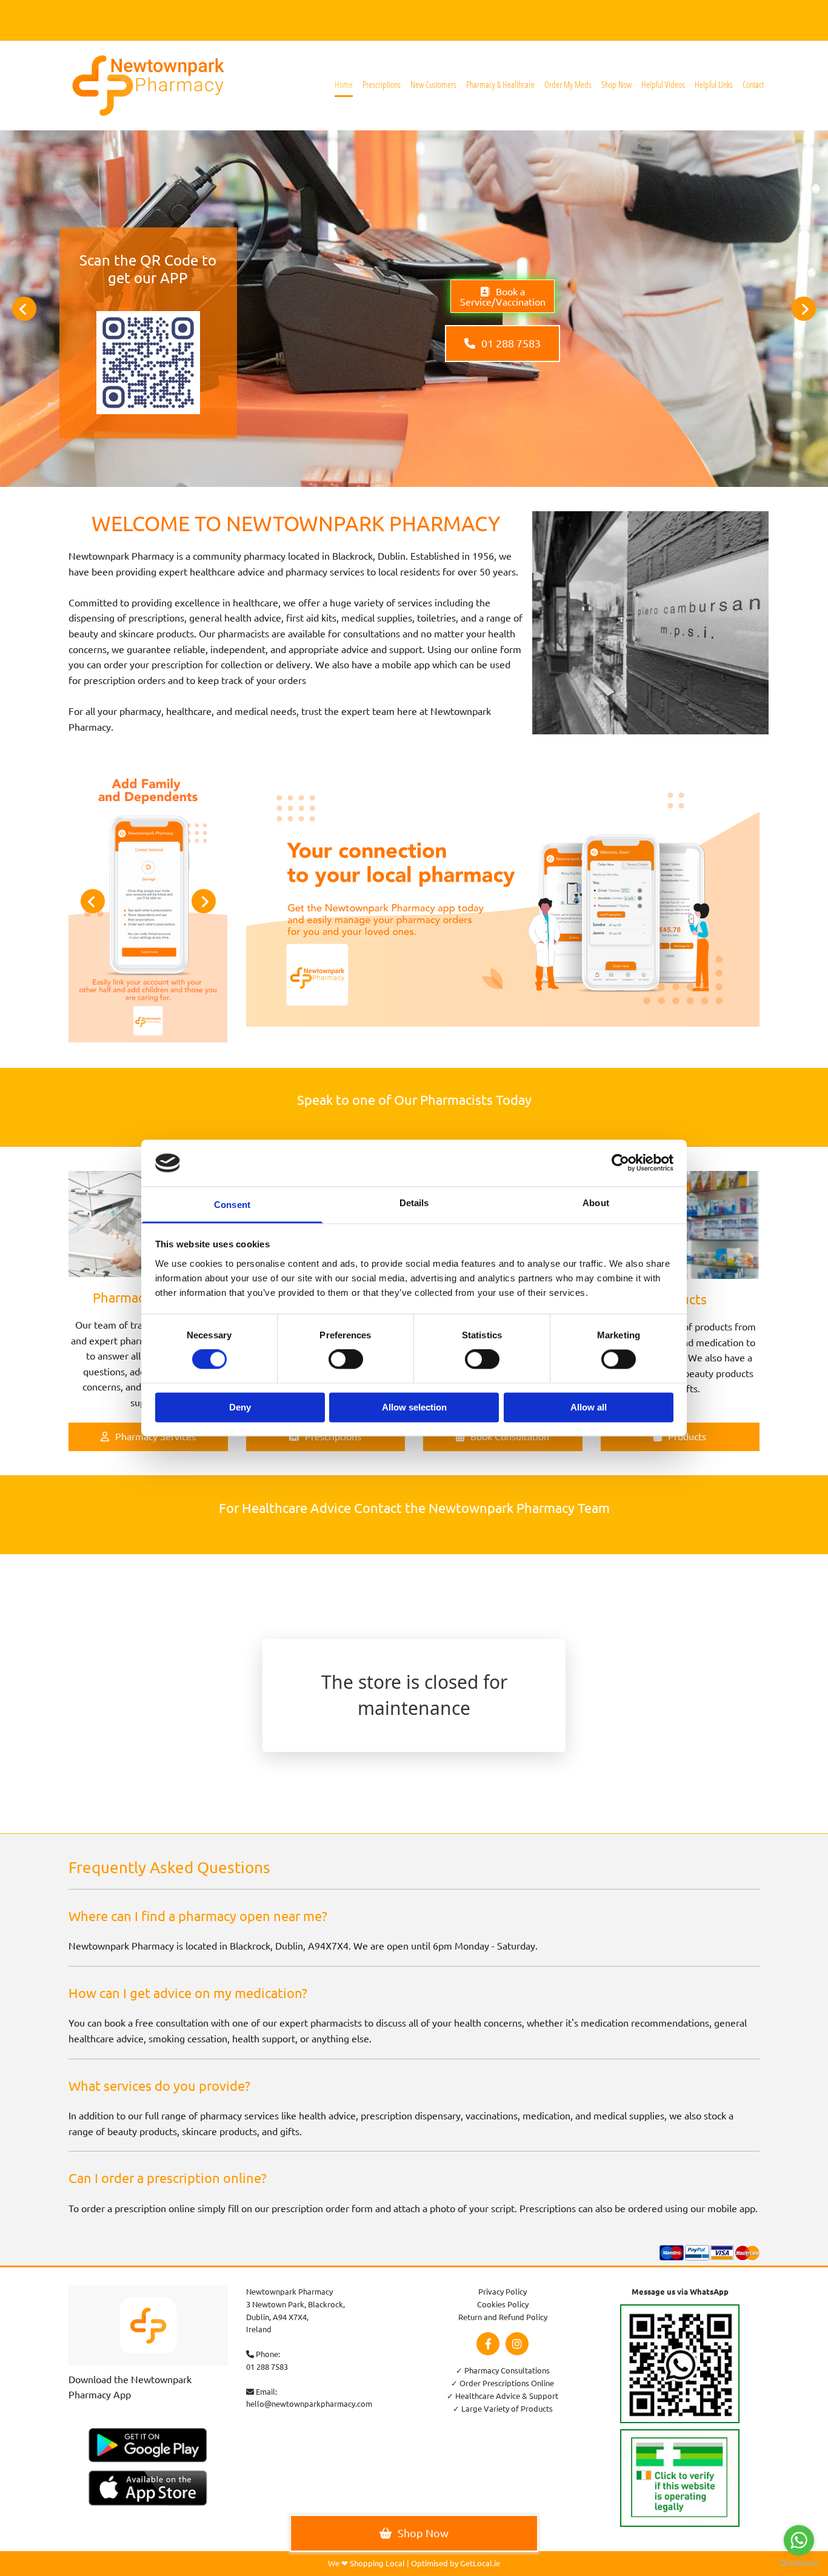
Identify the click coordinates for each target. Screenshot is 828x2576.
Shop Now (616, 84)
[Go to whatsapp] (799, 2540)
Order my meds (568, 84)
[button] (502, 296)
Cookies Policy (503, 2304)
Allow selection (414, 1407)
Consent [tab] (232, 1205)
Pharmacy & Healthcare (500, 84)
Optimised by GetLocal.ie (456, 2563)
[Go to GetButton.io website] (799, 2564)
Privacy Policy (502, 2291)
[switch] (346, 1360)
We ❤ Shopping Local (366, 2563)
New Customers (433, 84)
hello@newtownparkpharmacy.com (309, 2403)
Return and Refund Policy (503, 2317)
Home (344, 84)
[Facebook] (488, 2344)
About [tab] (596, 1203)
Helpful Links (714, 84)
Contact (753, 84)
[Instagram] (517, 2344)
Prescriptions (382, 84)
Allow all (589, 1407)
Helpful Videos (663, 84)
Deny (240, 1407)
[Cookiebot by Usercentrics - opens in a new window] (620, 1163)
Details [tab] (414, 1203)
